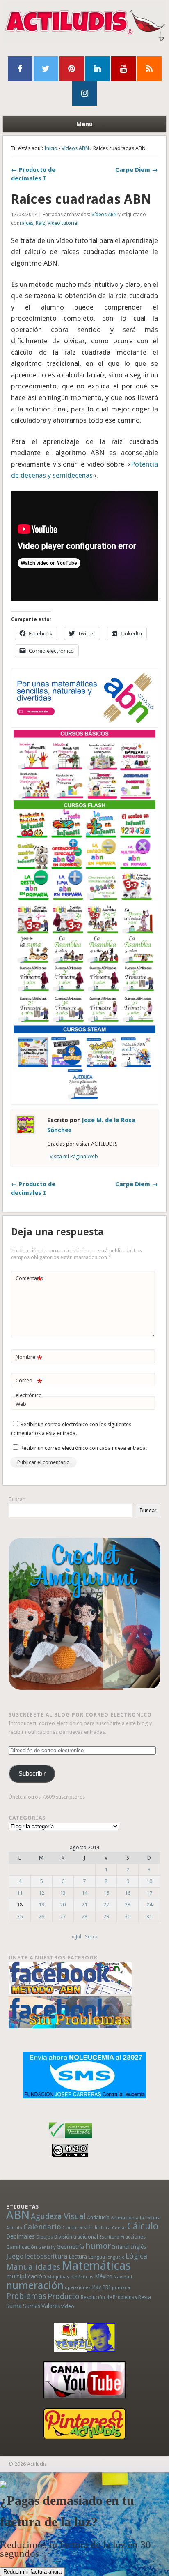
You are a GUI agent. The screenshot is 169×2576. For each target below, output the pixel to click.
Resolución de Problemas (109, 2297)
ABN (18, 2215)
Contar (119, 2228)
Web (21, 1404)
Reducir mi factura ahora (32, 2572)
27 (63, 1916)
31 (149, 1916)
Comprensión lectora (87, 2228)
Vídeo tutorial (63, 223)
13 (63, 1893)
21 (84, 1905)
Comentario (30, 1280)
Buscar (17, 1499)
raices (26, 223)
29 (106, 1916)
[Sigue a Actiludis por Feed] (149, 69)
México (104, 2276)
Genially (47, 2247)
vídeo (68, 2306)
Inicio (51, 148)
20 (63, 1905)
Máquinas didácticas (70, 2277)
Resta (145, 2297)
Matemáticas (96, 2266)
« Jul (76, 1937)
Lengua (97, 2257)
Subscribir (32, 1774)
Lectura (78, 2257)
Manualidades (33, 2267)
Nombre (29, 1359)
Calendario (42, 2227)
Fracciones (133, 2237)
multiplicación (26, 2276)
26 (41, 1916)
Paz (97, 2287)
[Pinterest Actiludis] (85, 2424)
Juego (15, 2256)
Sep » (91, 1937)
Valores (51, 2306)
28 (84, 1916)
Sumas (32, 2306)
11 (20, 1893)
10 (149, 1881)
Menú (84, 124)
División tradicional (76, 2237)
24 (149, 1905)
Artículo (14, 2228)
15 (106, 1893)
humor (98, 2246)
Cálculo (143, 2226)
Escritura (109, 2237)
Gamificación (22, 2247)
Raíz (40, 223)
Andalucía (98, 2217)
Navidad (123, 2277)
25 (20, 1916)
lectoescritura (46, 2256)
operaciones (78, 2288)
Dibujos (45, 2237)
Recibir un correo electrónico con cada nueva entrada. (84, 1448)
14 (84, 1893)
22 (106, 1905)
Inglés (138, 2247)
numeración (35, 2285)
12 (41, 1893)
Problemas (26, 2296)
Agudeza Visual (58, 2217)
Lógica (136, 2256)
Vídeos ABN (75, 148)
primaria (121, 2288)
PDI (107, 2287)
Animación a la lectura (136, 2218)
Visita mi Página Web (74, 1156)
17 (149, 1893)
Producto (64, 2296)
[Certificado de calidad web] (70, 2140)
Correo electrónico (29, 1388)
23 (128, 1905)
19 (41, 1905)
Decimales (21, 2236)
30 (128, 1916)
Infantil (121, 2247)
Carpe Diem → (137, 170)
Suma (14, 2306)
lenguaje (115, 2257)
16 (128, 1893)
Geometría (70, 2247)
